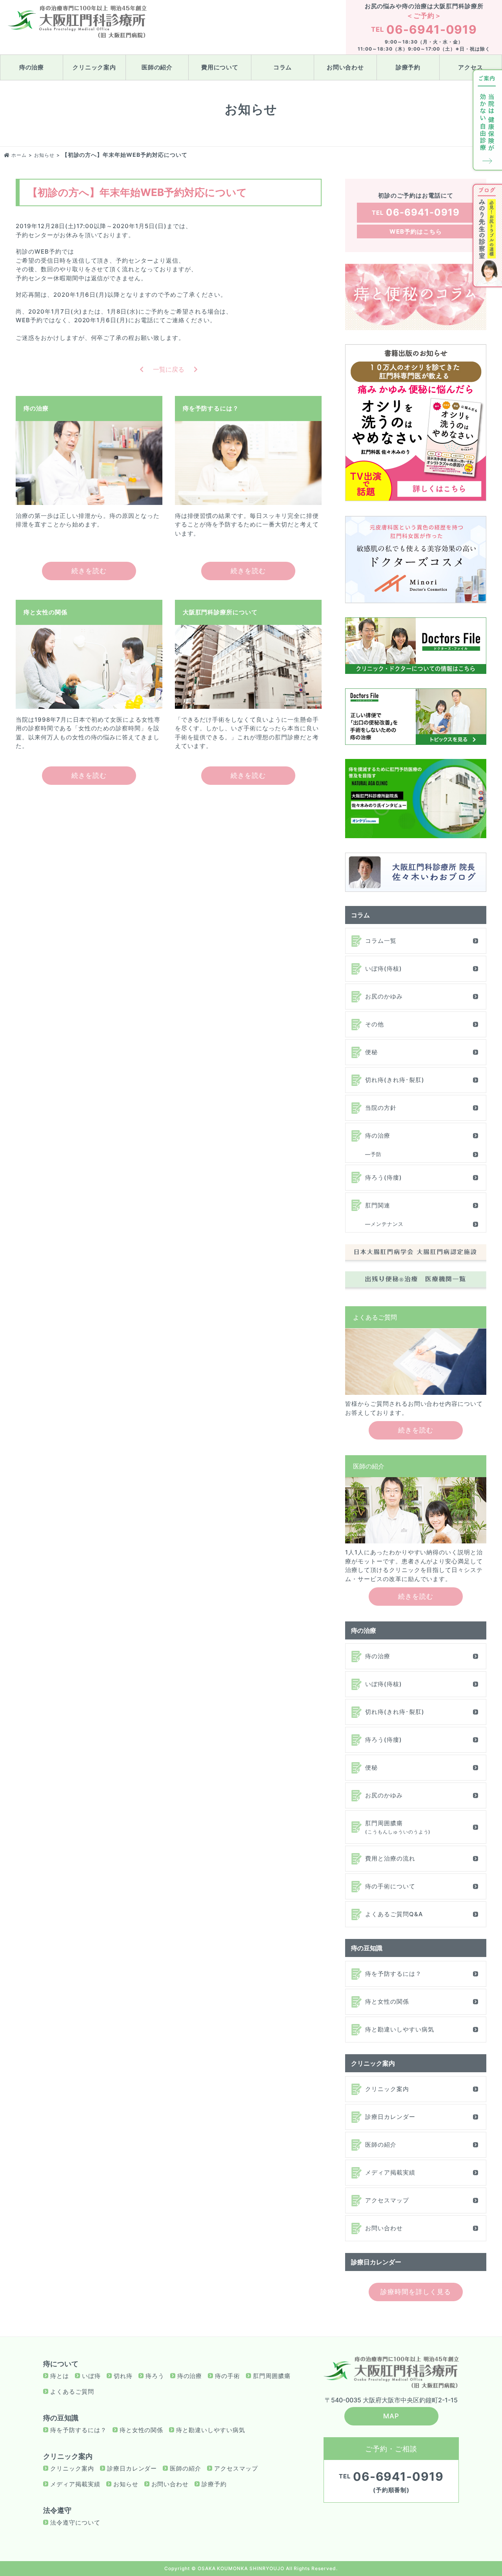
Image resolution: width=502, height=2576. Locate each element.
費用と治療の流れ (390, 1858)
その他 (375, 1024)
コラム (283, 67)
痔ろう (155, 2376)
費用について (220, 67)
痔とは (60, 2376)
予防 (376, 1154)
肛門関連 (378, 1205)
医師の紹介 (157, 67)
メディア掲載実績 (390, 2172)
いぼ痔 (91, 2376)
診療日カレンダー (390, 2117)
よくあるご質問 (72, 2392)
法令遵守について (75, 2522)
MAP (391, 2416)
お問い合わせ (346, 67)
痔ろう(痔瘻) (384, 1177)
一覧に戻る (169, 369)
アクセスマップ (387, 2200)
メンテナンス (387, 1224)
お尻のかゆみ (384, 996)
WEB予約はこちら (416, 231)
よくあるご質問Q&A (394, 1914)
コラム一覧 (381, 941)
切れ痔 (123, 2376)
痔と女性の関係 (387, 2001)
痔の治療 (32, 67)
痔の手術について (390, 1886)
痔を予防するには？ (393, 1974)
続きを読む (89, 571)
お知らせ (126, 2484)
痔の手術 (227, 2376)
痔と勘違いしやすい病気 (400, 2029)
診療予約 (408, 67)
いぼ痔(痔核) (384, 968)
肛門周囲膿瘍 (398, 1827)
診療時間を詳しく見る (416, 2292)
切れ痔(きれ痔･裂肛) (395, 1080)
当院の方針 (381, 1108)
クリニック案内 (95, 67)
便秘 (371, 1052)
